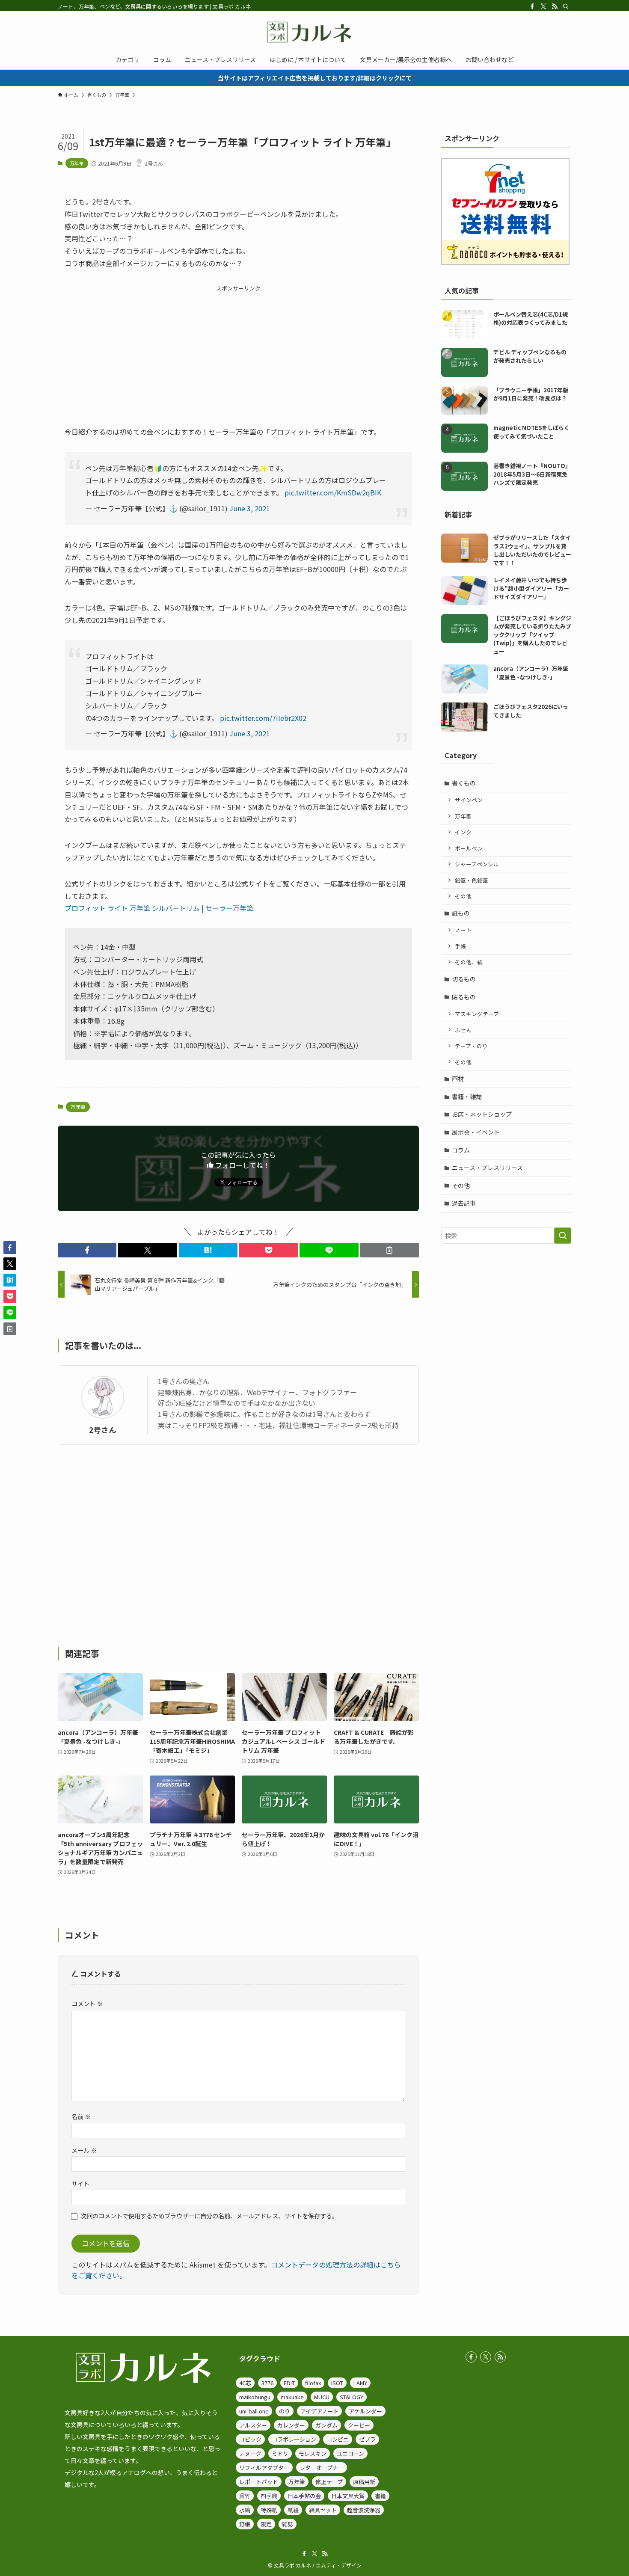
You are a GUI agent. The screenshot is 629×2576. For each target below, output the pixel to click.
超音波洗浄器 (364, 2510)
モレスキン (313, 2453)
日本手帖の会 (304, 2496)
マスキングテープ (477, 1014)
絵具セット (323, 2510)
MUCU (322, 2397)
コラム (461, 1150)
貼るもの (464, 997)
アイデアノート (319, 2411)
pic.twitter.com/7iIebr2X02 (263, 718)
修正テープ (329, 2482)
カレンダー (291, 2425)
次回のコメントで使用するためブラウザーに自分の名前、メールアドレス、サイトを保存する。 (209, 2216)
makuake (292, 2397)
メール (84, 2150)
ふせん (463, 1030)
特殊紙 (269, 2510)
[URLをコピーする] (390, 1250)
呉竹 (245, 2496)
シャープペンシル (477, 864)
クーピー (359, 2425)
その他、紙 (469, 962)
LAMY (360, 2383)
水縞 (245, 2510)
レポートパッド (259, 2482)
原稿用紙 (364, 2482)
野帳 (245, 2524)
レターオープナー (322, 2468)
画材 (458, 1079)
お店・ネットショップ (482, 1114)
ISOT (337, 2383)
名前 (81, 2116)
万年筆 (77, 163)
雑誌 (288, 2524)
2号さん (103, 1430)
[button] (87, 1250)
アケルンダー (365, 2411)
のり (285, 2411)
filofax (313, 2383)
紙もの (461, 913)
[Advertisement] (238, 353)
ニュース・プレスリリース (487, 1168)
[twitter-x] (543, 6)
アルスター (253, 2425)
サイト (80, 2183)
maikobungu (255, 2397)
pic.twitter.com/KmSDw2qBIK (333, 492)
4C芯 (245, 2383)
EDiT (289, 2383)
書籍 (380, 2496)
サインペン (469, 800)
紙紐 (293, 2510)
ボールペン (469, 848)
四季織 (269, 2496)
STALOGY (352, 2397)
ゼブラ (367, 2439)
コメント (87, 2003)
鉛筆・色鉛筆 (472, 880)
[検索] (566, 6)
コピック (250, 2439)
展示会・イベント (476, 1132)
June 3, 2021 (250, 508)
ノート (463, 930)
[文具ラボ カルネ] (314, 32)
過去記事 (464, 1203)
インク (463, 832)
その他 (463, 896)
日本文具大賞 (348, 2496)
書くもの (464, 783)
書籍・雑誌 (467, 1097)
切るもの (464, 979)
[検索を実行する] (563, 1236)
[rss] (555, 6)
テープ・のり (471, 1046)
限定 (266, 2524)
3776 (267, 2383)
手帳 (460, 946)
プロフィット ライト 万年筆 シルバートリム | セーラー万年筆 (159, 908)
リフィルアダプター (264, 2468)
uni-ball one (254, 2411)
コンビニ (338, 2439)
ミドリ (280, 2453)
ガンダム (326, 2425)
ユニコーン (350, 2453)
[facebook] (532, 6)
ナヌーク (250, 2453)
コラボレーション (294, 2439)
